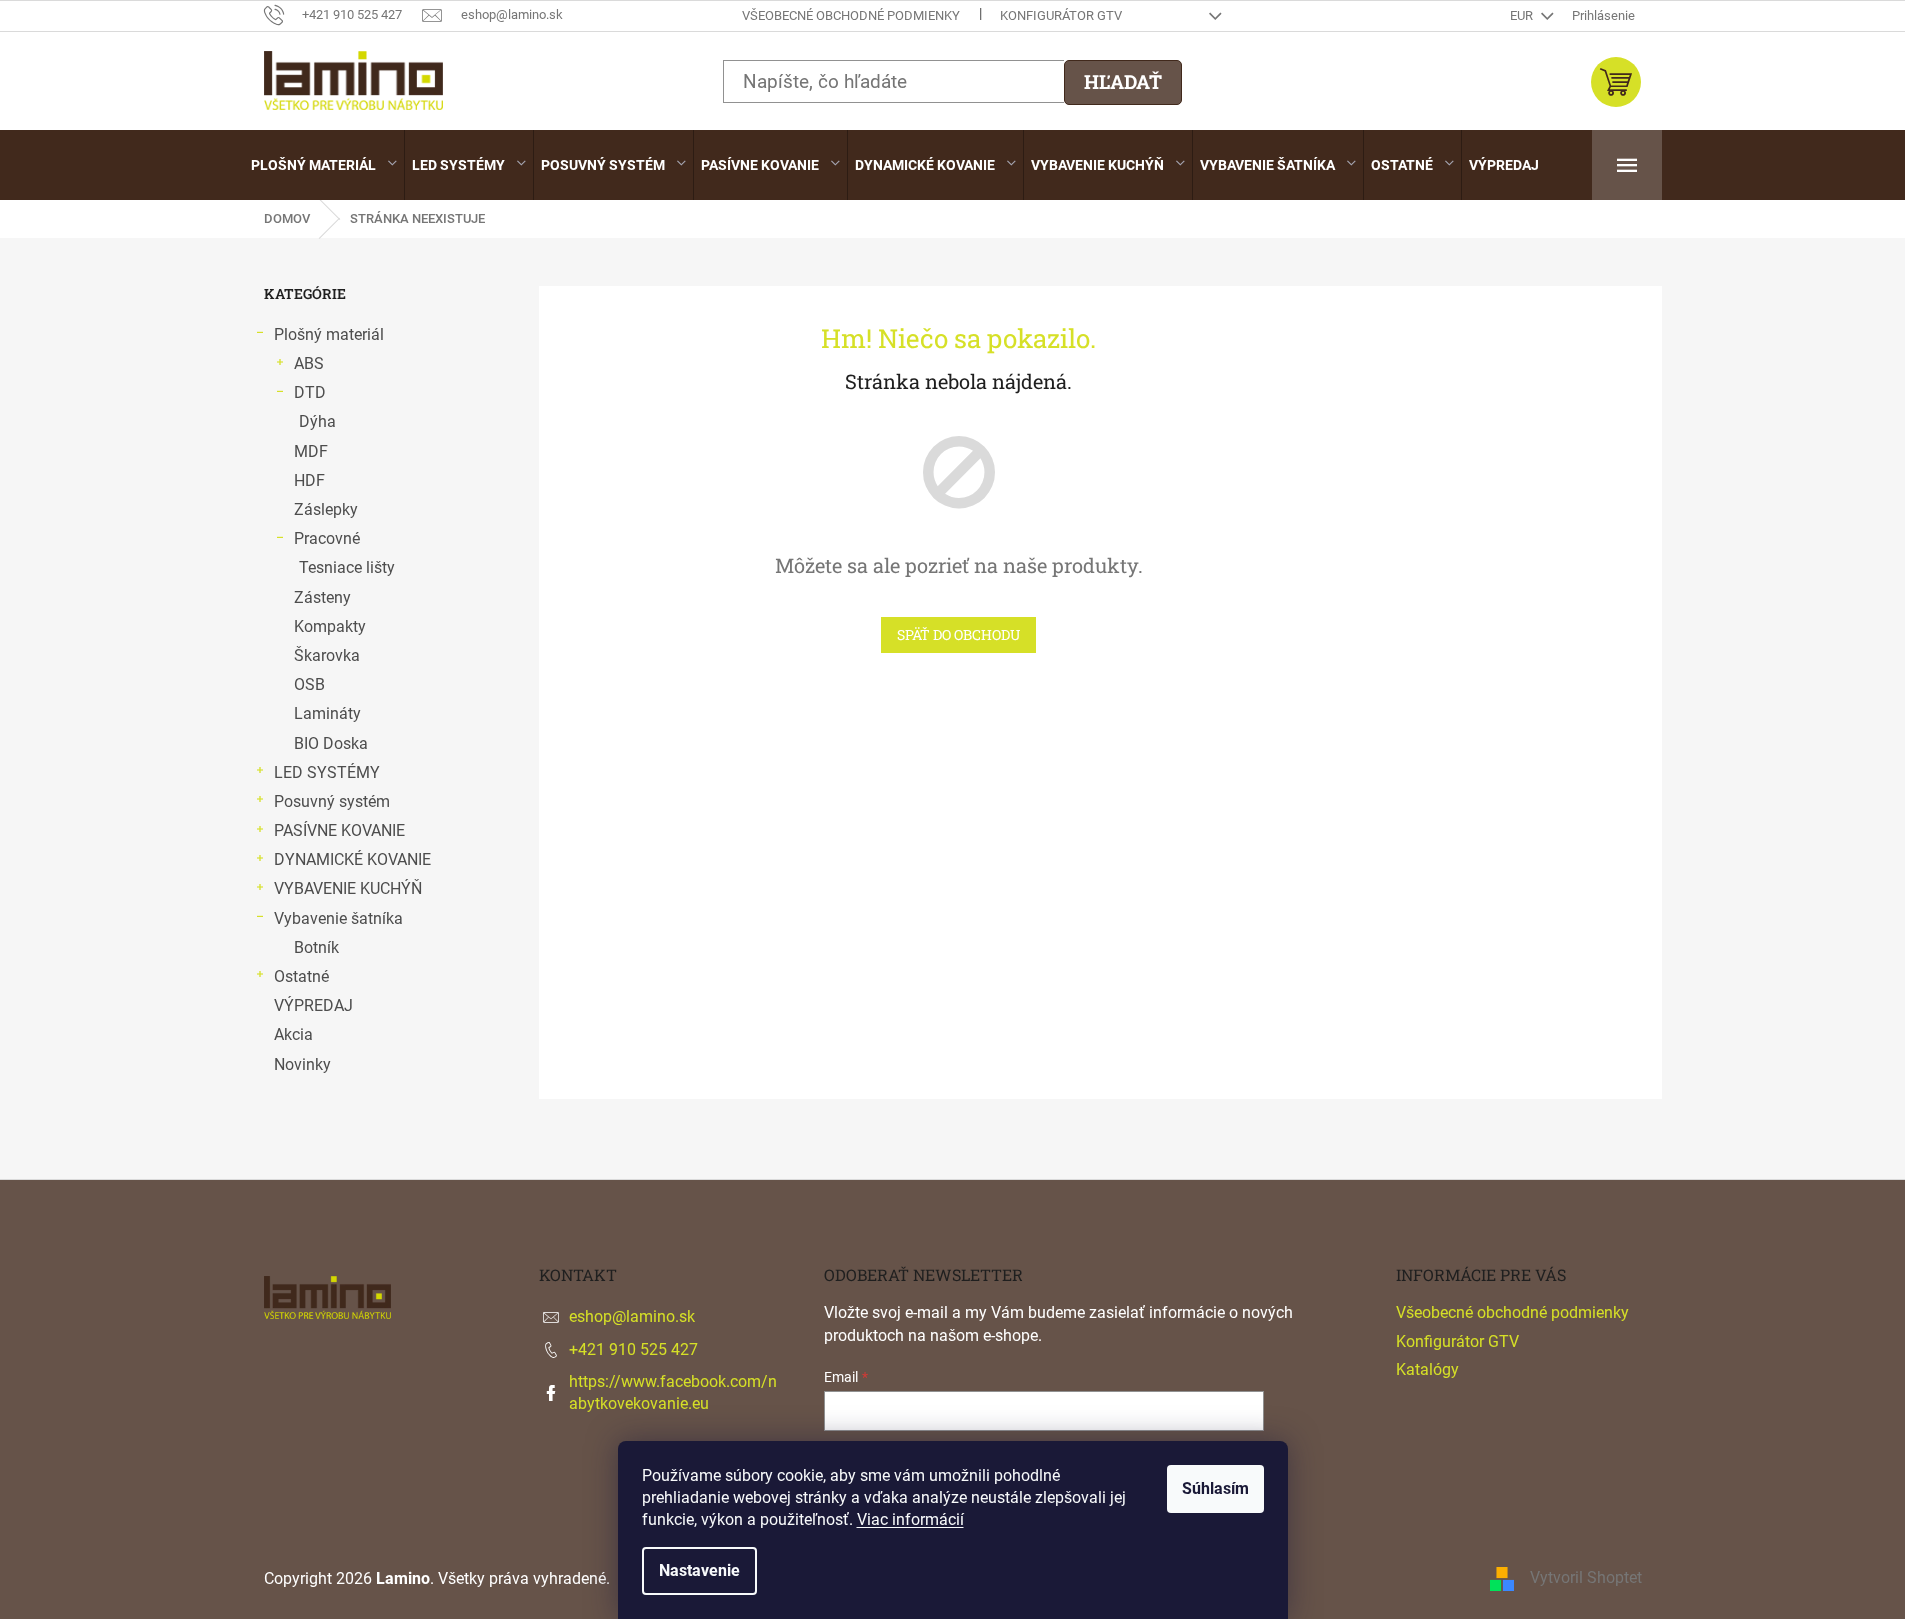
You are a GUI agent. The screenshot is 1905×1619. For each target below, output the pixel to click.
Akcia (293, 1034)
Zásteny (322, 597)
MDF (311, 451)
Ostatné (301, 976)
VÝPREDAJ (313, 1005)
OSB (309, 684)
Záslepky (326, 509)
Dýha (317, 421)
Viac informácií (910, 1519)
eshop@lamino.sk (632, 1316)
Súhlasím (1215, 1488)
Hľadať (1123, 81)
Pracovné (327, 538)
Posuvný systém (332, 801)
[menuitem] (324, 165)
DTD (310, 392)
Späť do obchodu (958, 634)
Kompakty (330, 626)
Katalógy (1427, 1369)
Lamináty (327, 713)
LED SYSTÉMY (327, 772)
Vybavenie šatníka (338, 918)
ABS (309, 363)
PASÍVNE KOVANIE (339, 830)
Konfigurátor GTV (1061, 15)
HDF (309, 480)
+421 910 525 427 (633, 1349)
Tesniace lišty (347, 567)
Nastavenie (699, 1570)
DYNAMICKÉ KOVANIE (352, 859)
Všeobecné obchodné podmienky (851, 15)
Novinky (302, 1064)
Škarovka (327, 655)
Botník (316, 947)
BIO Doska (331, 743)
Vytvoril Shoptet (1586, 1577)
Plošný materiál (329, 334)
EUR (1523, 15)
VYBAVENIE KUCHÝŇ (348, 888)
